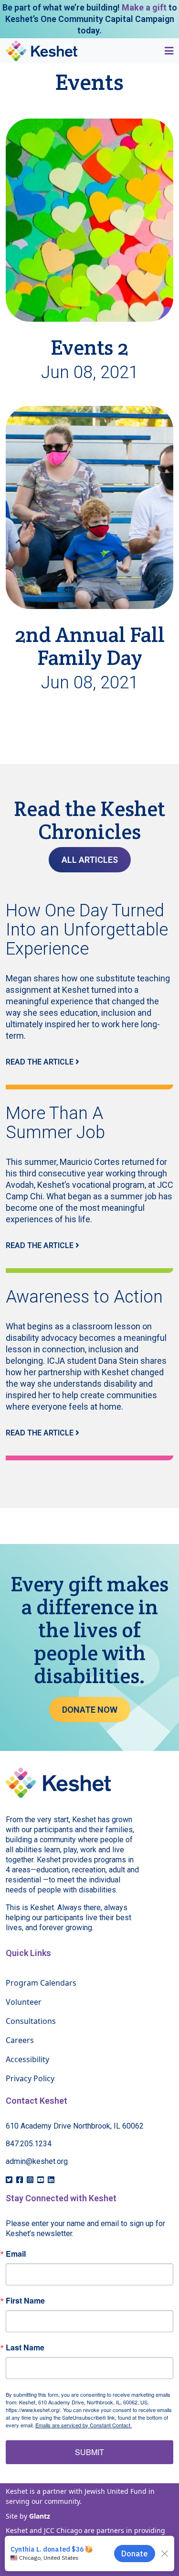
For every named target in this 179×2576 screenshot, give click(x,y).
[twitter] (9, 2180)
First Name (25, 2301)
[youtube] (41, 2180)
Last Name (25, 2348)
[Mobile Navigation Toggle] (166, 51)
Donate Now (90, 1710)
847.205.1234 (29, 2144)
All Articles (90, 860)
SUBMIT (89, 2452)
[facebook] (20, 2180)
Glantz (40, 2516)
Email (16, 2254)
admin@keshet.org (37, 2161)
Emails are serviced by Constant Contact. (84, 2425)
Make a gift (144, 7)
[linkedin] (51, 2180)
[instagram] (30, 2180)
